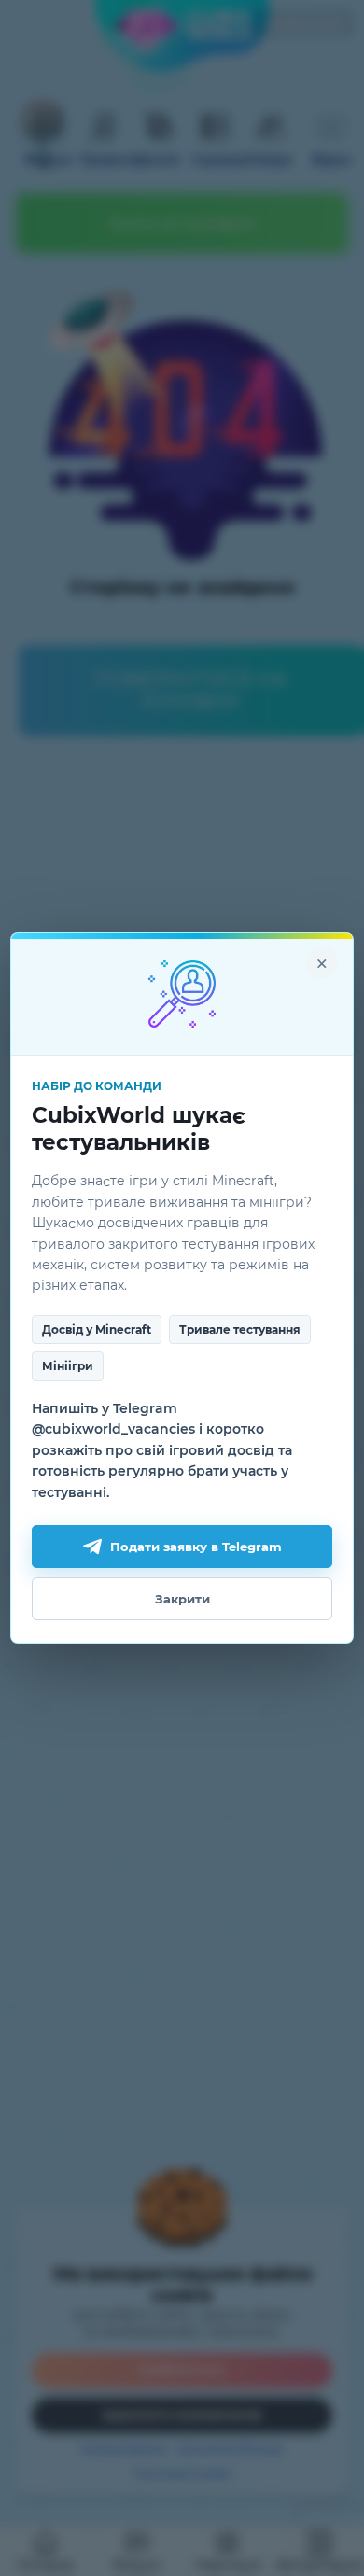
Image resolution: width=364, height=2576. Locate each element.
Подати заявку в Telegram (196, 1547)
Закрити (182, 1599)
